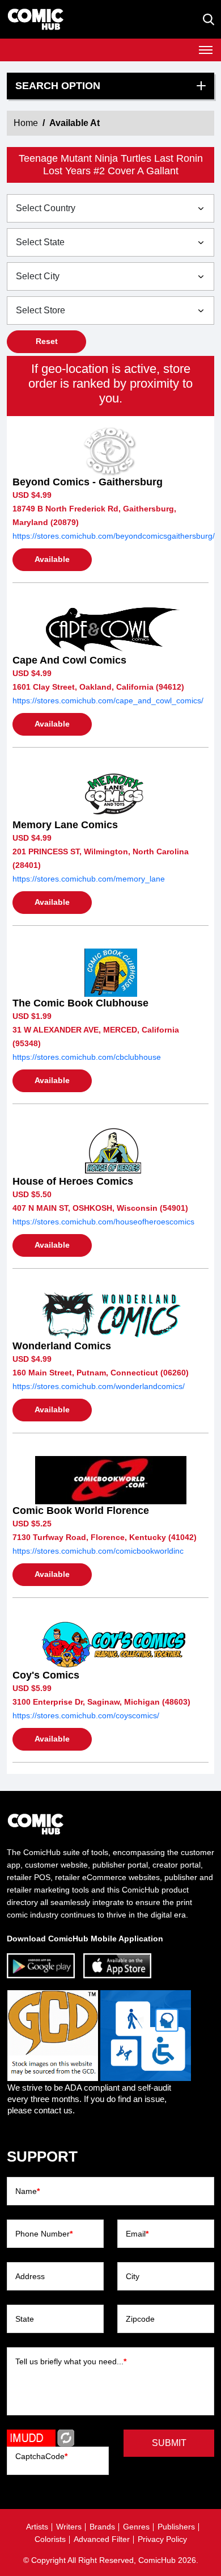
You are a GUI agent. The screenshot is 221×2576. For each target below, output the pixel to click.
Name (27, 2191)
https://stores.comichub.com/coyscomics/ (86, 1715)
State (25, 2319)
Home (26, 123)
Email (137, 2234)
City (133, 2276)
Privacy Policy (162, 2539)
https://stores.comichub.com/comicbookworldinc (98, 1551)
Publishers (176, 2527)
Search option (58, 86)
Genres (136, 2527)
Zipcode (140, 2319)
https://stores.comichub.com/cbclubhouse (87, 1057)
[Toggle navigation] (206, 50)
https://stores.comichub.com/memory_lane (89, 879)
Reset (47, 341)
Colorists (50, 2539)
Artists (37, 2527)
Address (30, 2276)
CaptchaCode (41, 2456)
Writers (69, 2527)
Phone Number (44, 2234)
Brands (102, 2527)
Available (52, 559)
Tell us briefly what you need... (71, 2361)
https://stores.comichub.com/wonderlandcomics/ (99, 1386)
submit (169, 2443)
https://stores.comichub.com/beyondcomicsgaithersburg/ (114, 536)
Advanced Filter (102, 2539)
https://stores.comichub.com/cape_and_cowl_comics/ (108, 700)
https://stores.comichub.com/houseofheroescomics (103, 1222)
